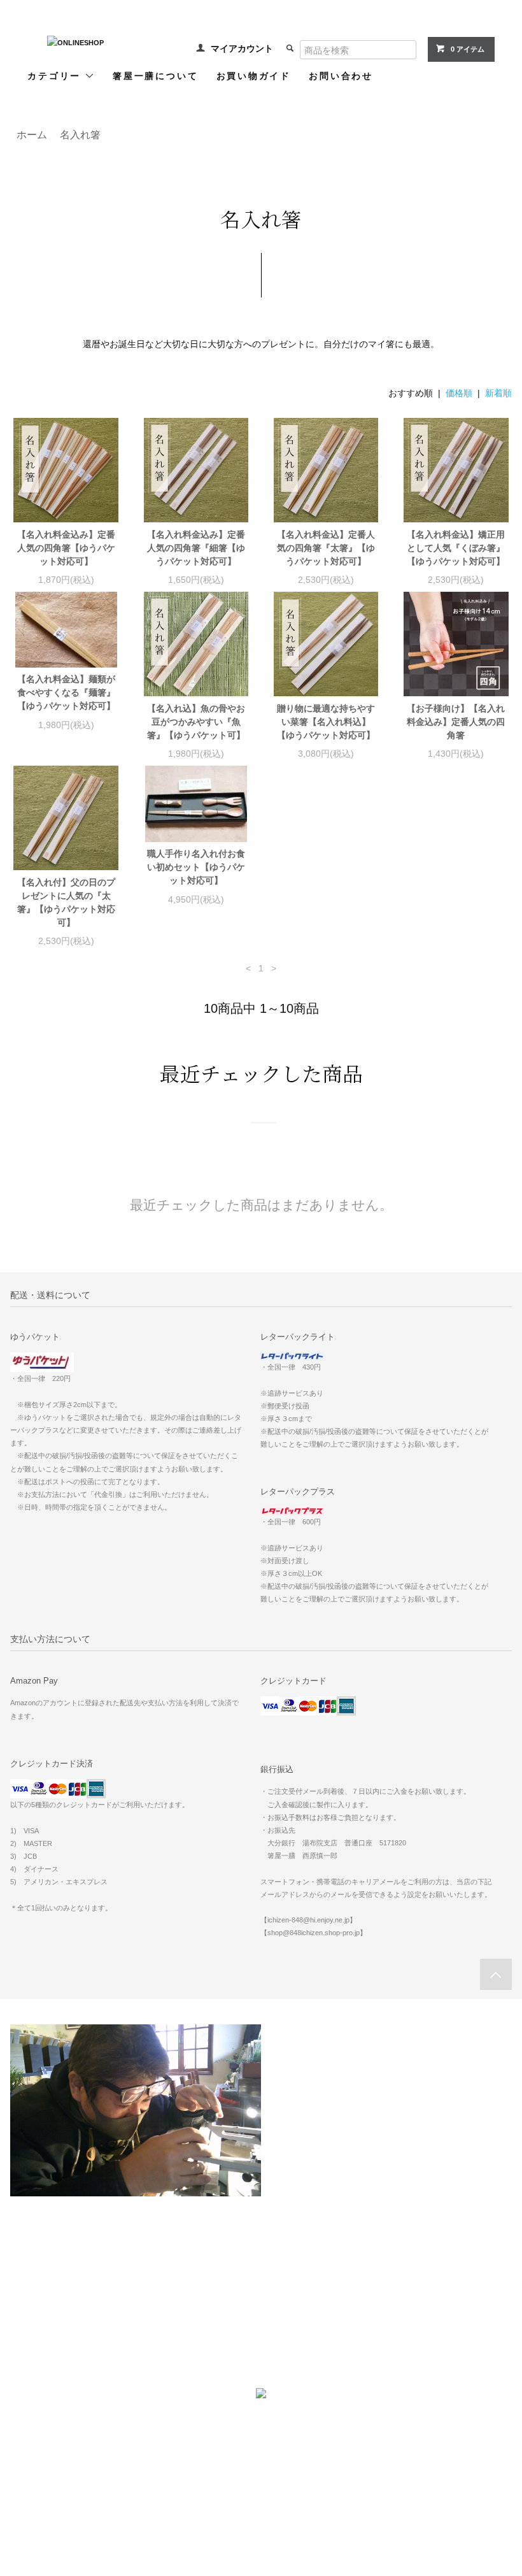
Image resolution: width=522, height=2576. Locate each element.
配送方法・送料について (58, 2290)
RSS (191, 2290)
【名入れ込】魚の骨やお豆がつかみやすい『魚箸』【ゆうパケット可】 (196, 722)
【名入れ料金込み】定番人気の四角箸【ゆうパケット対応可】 (66, 548)
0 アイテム (468, 49)
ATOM (217, 2290)
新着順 (498, 393)
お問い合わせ (341, 75)
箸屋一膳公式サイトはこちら (261, 2474)
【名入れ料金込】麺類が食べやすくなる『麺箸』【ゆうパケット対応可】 (66, 692)
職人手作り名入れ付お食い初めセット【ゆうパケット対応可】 (196, 867)
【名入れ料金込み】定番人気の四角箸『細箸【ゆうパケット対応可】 (196, 548)
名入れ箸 (80, 135)
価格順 (459, 393)
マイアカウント (242, 48)
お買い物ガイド (254, 75)
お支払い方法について (54, 2272)
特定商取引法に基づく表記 (61, 2308)
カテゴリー (56, 75)
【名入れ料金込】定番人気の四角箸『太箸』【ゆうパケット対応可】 (326, 548)
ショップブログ (210, 2254)
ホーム (27, 2254)
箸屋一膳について (155, 75)
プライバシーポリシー (54, 2326)
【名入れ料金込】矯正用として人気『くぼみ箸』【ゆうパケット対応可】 (456, 548)
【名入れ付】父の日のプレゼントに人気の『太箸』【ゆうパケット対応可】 (66, 902)
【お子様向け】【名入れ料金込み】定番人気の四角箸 (456, 722)
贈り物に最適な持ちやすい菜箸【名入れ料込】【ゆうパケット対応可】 (326, 722)
